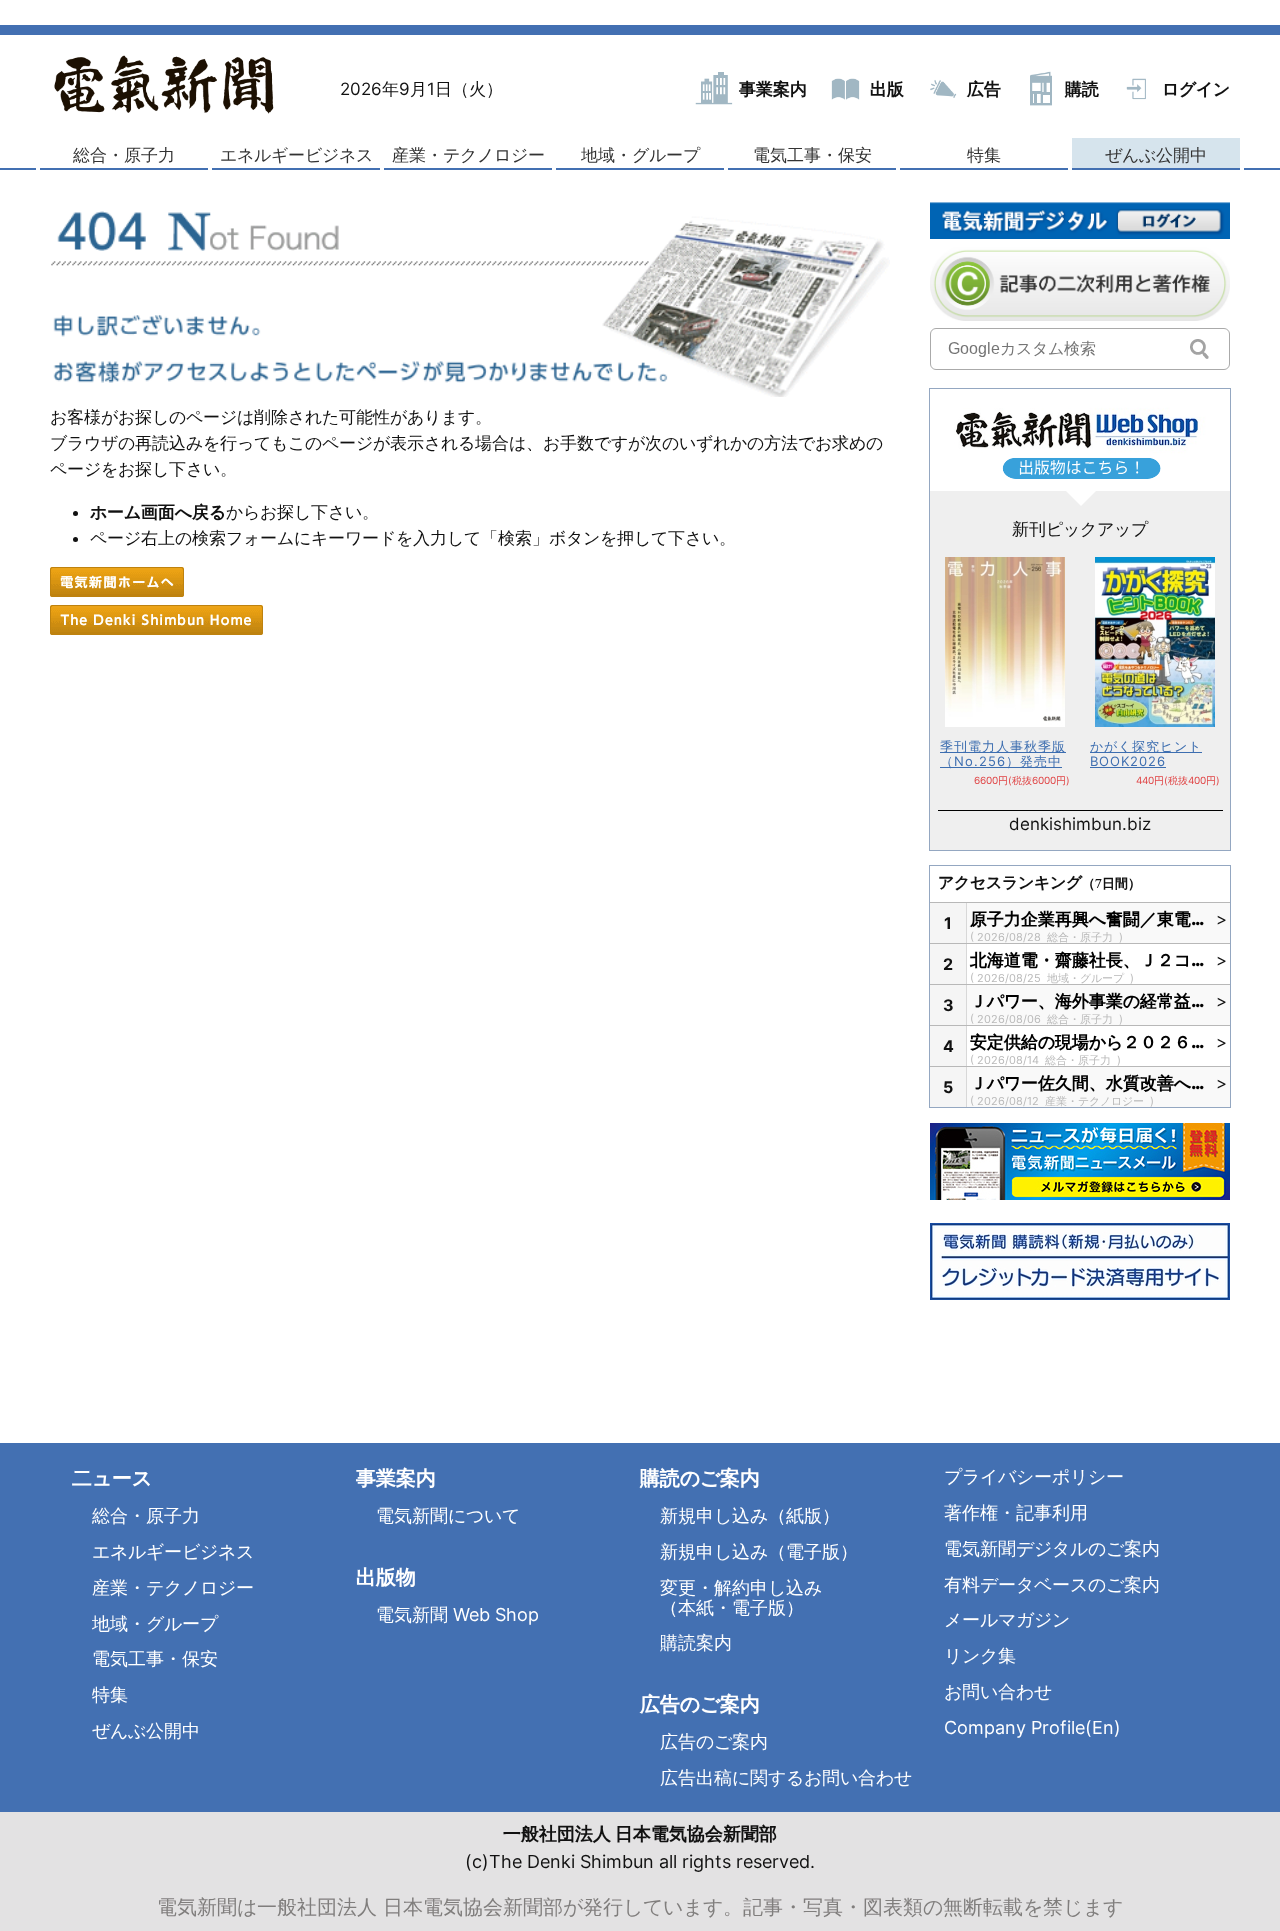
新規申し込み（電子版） (759, 1551)
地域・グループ (640, 155)
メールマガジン (1007, 1619)
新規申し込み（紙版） (750, 1515)
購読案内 (696, 1642)
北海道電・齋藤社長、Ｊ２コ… (1088, 960)
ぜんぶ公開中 (1156, 155)
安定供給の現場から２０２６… (1088, 1042)
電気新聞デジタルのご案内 (1052, 1548)
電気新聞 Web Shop (457, 1614)
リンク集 (980, 1655)
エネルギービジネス (296, 155)
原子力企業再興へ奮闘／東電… (1088, 919)
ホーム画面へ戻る (158, 512)
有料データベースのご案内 (1052, 1584)
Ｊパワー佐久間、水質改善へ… (1088, 1083)
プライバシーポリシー (1034, 1476)
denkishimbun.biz (1080, 824)
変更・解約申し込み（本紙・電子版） (741, 1597)
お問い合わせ (998, 1691)
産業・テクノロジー (468, 155)
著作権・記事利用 (1016, 1512)
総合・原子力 (124, 155)
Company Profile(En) (1032, 1727)
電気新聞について (448, 1515)
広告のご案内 (714, 1741)
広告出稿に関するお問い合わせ (786, 1777)
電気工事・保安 (812, 155)
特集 (984, 155)
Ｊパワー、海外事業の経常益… (1088, 1001)
